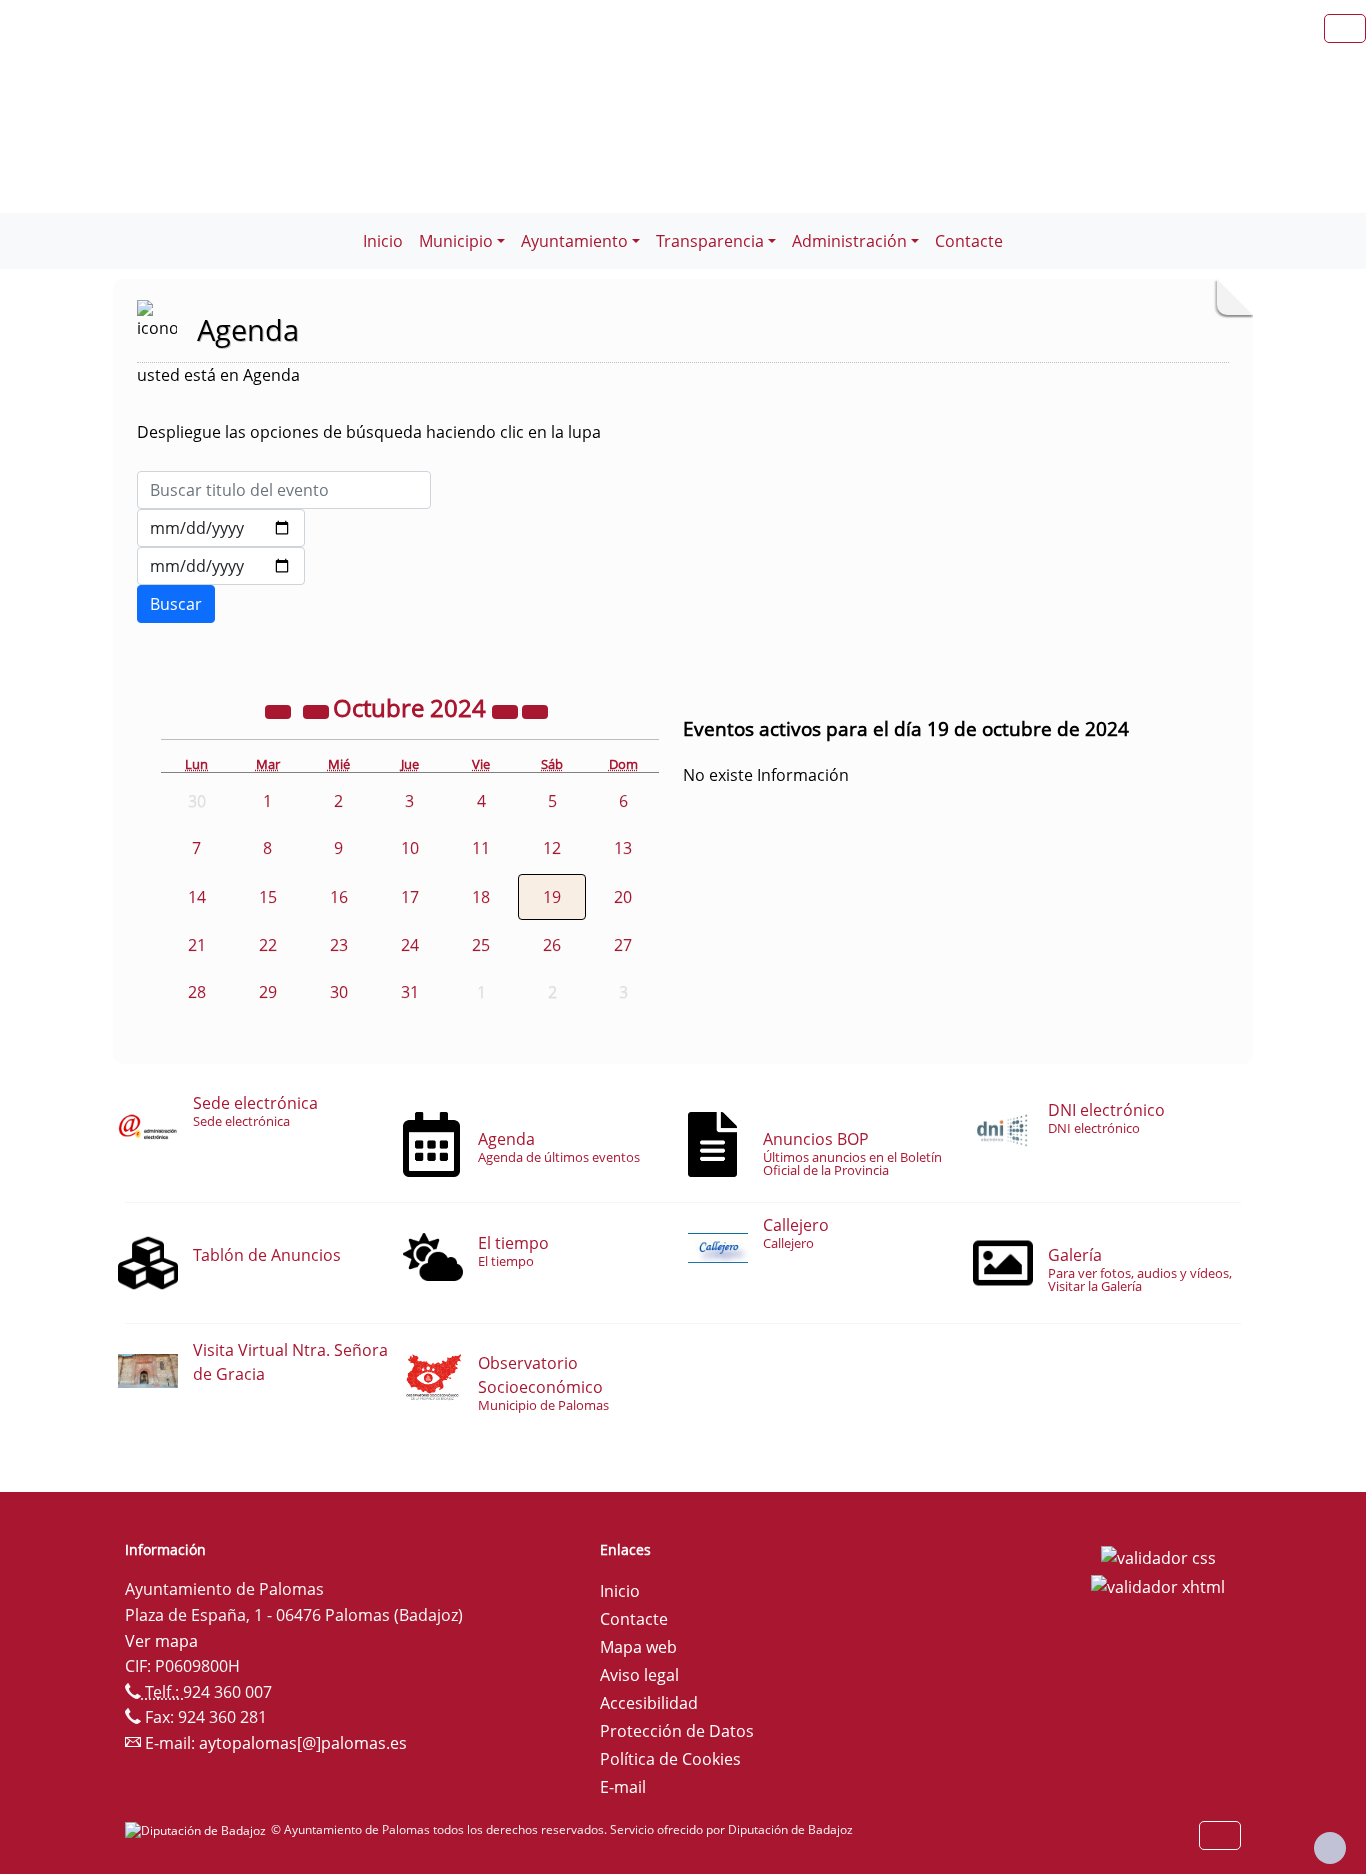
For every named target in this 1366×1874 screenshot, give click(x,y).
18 (481, 897)
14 (197, 897)
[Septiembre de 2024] (318, 711)
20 (623, 897)
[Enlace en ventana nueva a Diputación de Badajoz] (198, 1829)
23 (339, 945)
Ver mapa (161, 1641)
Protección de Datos (677, 1731)
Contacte (969, 241)
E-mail (623, 1787)
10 (410, 848)
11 (481, 848)
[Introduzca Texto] (284, 490)
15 (268, 897)
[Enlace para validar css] (1158, 1556)
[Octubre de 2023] (280, 711)
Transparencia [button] (710, 241)
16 (339, 897)
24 (410, 945)
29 (268, 992)
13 (623, 848)
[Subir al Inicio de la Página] (1330, 1848)
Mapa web (638, 1647)
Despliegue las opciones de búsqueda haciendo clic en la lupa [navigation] (369, 432)
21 (197, 945)
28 (197, 992)
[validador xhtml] (1158, 1586)
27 (623, 945)
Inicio (383, 241)
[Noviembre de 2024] (535, 711)
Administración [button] (849, 241)
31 (410, 992)
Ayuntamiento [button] (574, 241)
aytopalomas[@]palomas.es (303, 1743)
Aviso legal (639, 1675)
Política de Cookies (670, 1759)
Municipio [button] (456, 241)
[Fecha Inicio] (221, 528)
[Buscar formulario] (176, 604)
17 (410, 897)
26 (552, 945)
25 (481, 945)
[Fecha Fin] (221, 566)
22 (268, 945)
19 (552, 897)
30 (339, 992)
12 (552, 848)
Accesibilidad (649, 1703)
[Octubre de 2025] (507, 711)
